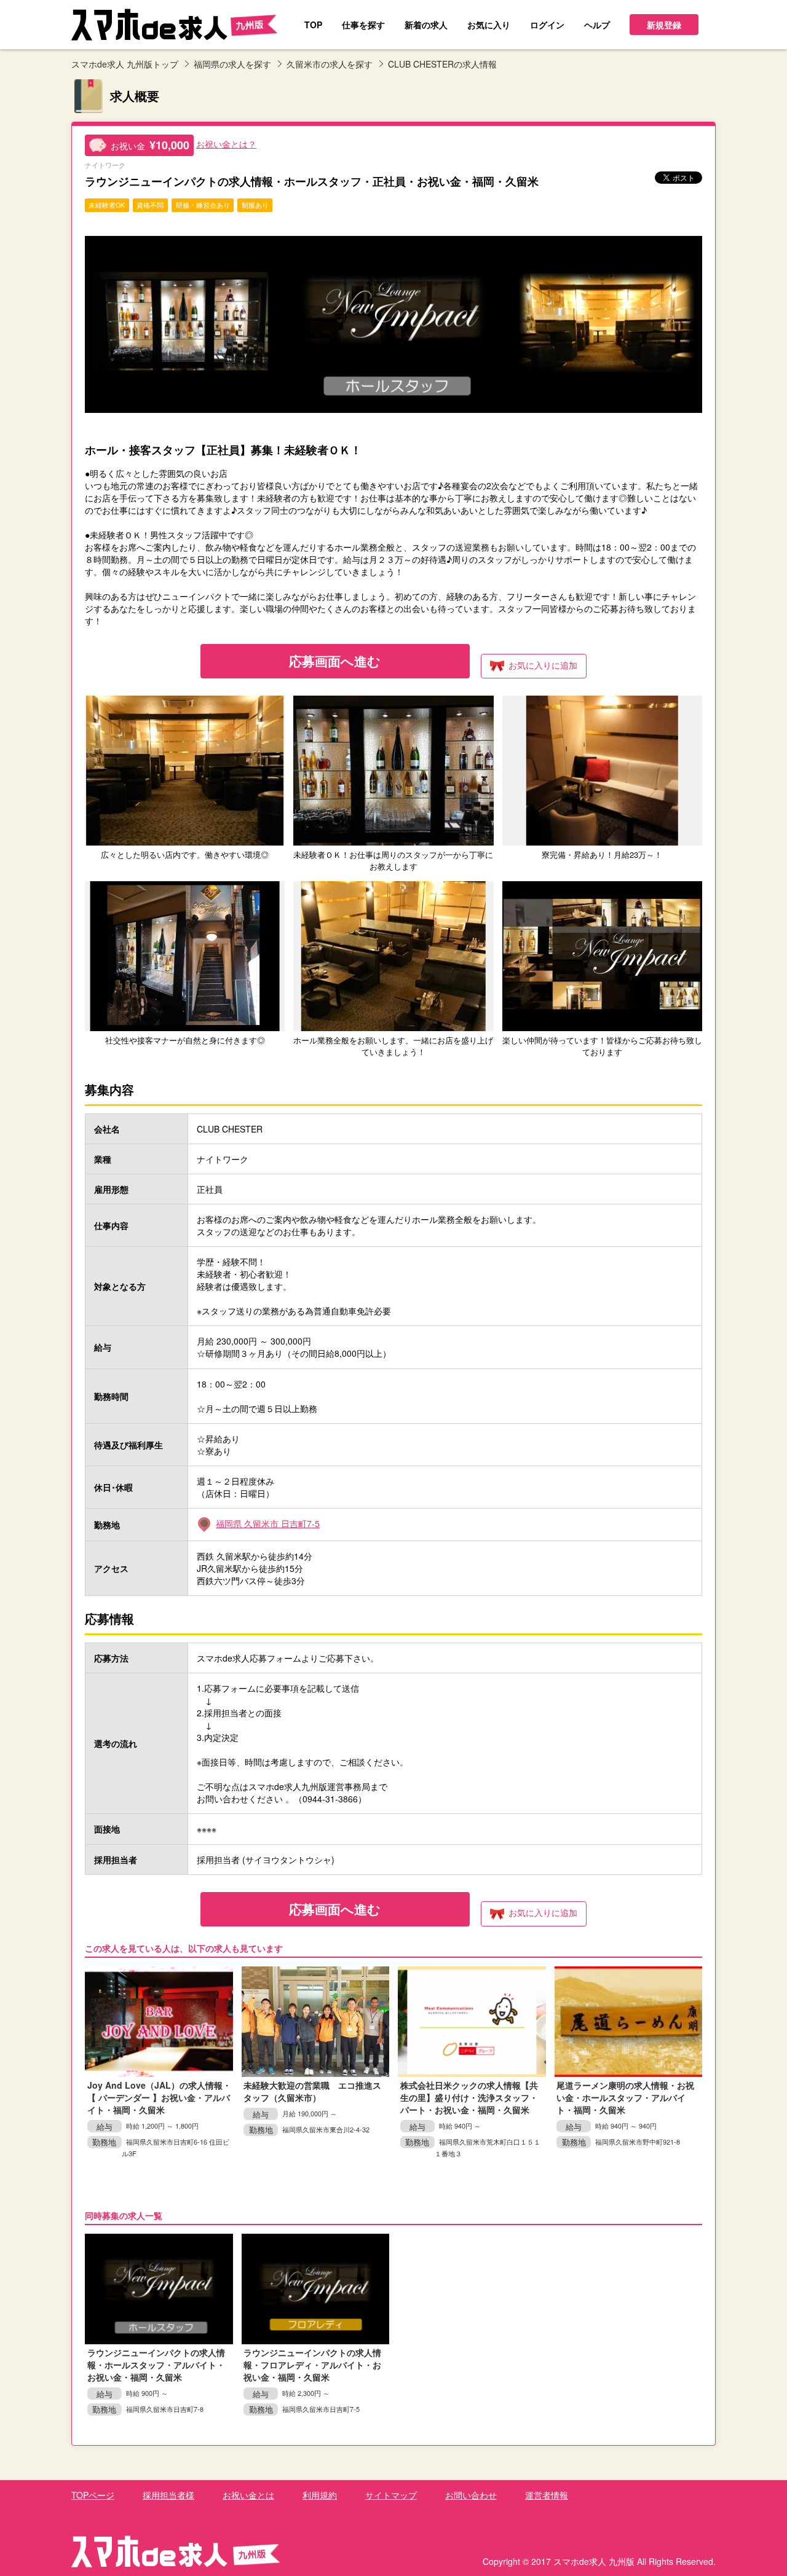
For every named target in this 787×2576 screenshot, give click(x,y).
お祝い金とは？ (226, 144)
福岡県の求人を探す (232, 64)
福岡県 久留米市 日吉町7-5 (268, 1523)
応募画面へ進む (335, 661)
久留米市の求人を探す (330, 64)
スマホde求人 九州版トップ (125, 64)
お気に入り (543, 665)
